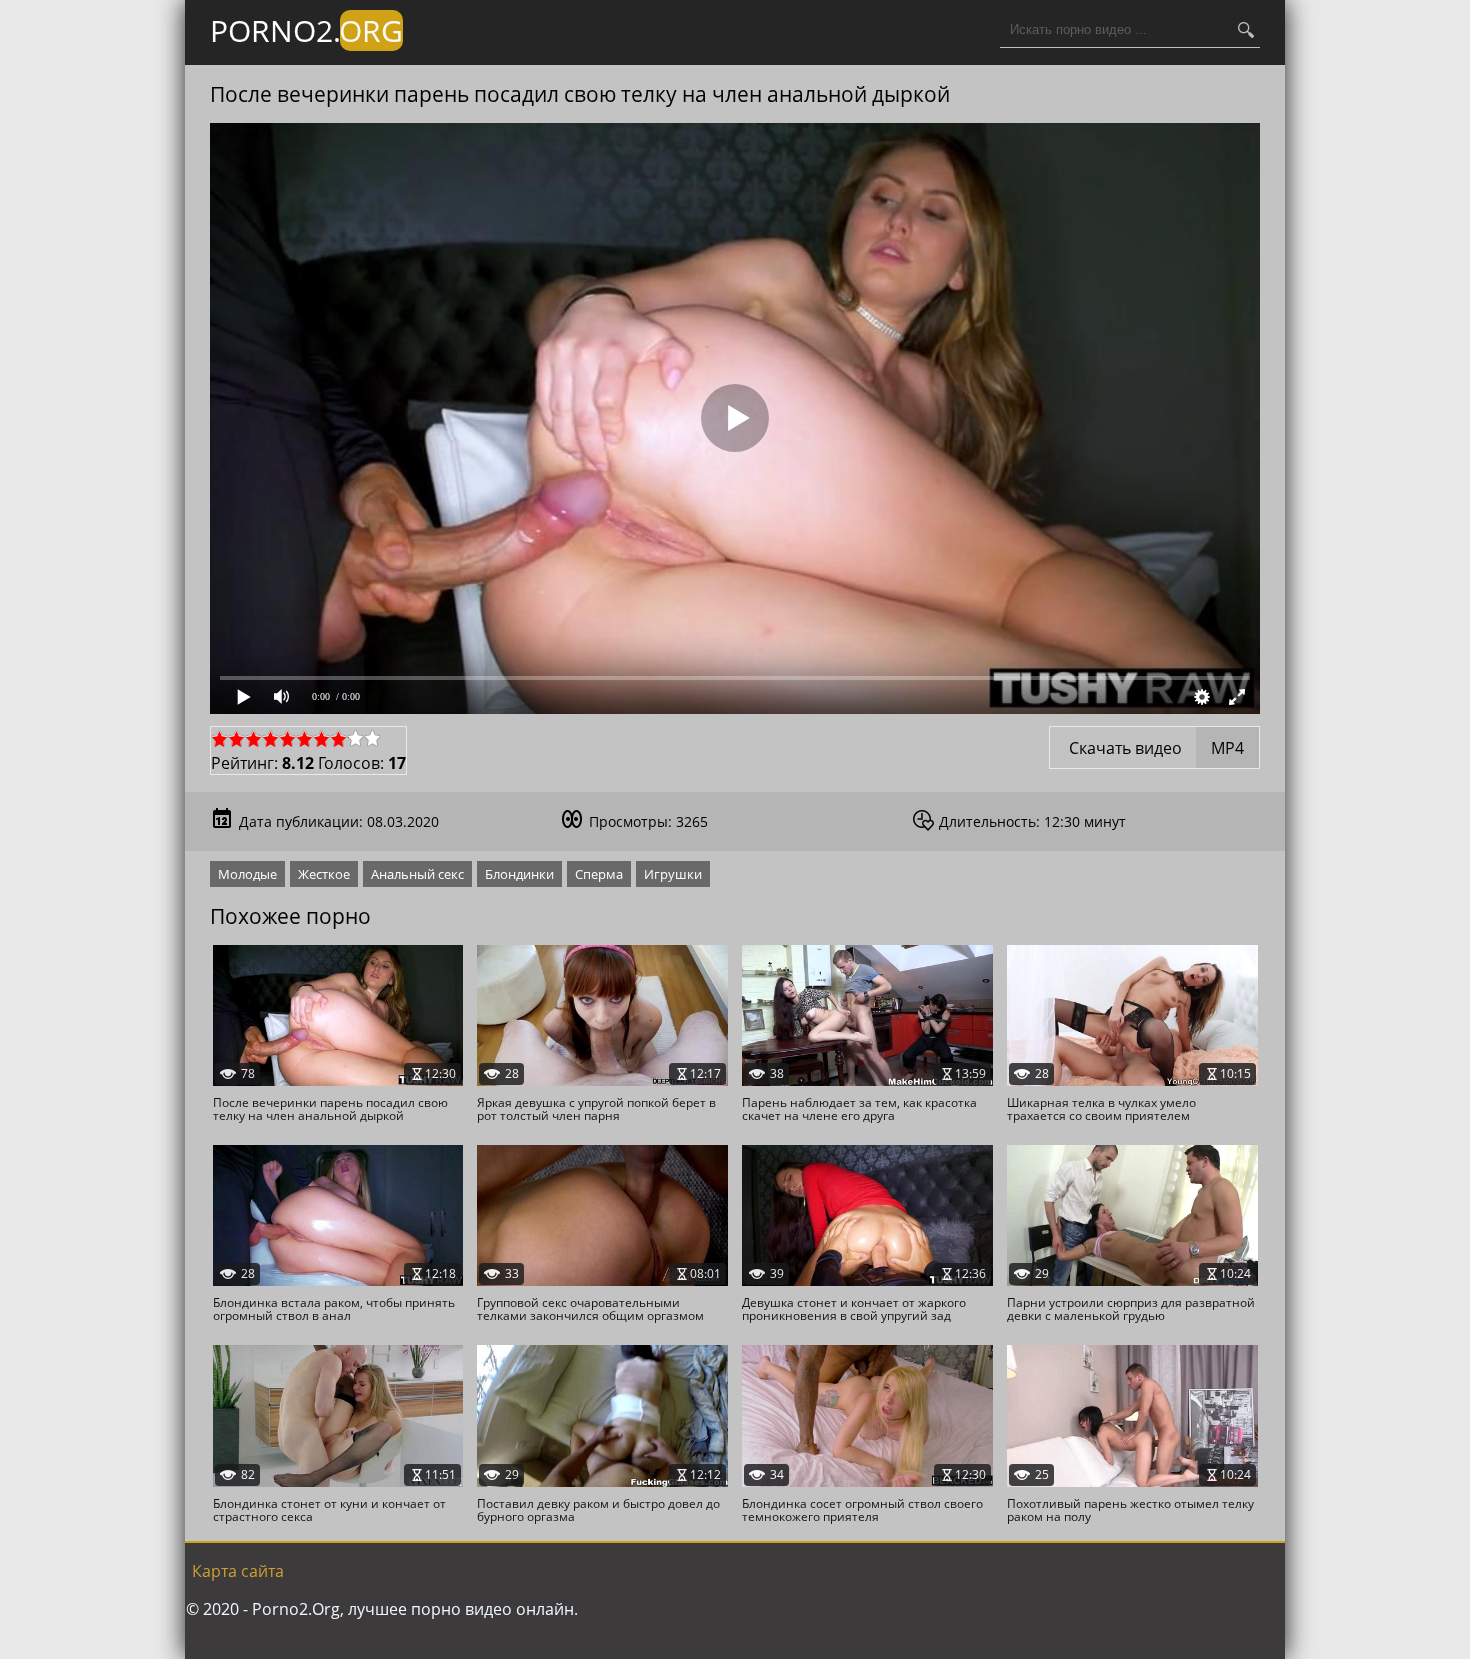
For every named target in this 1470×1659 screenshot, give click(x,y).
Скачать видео (1154, 748)
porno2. (306, 30)
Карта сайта (238, 1571)
